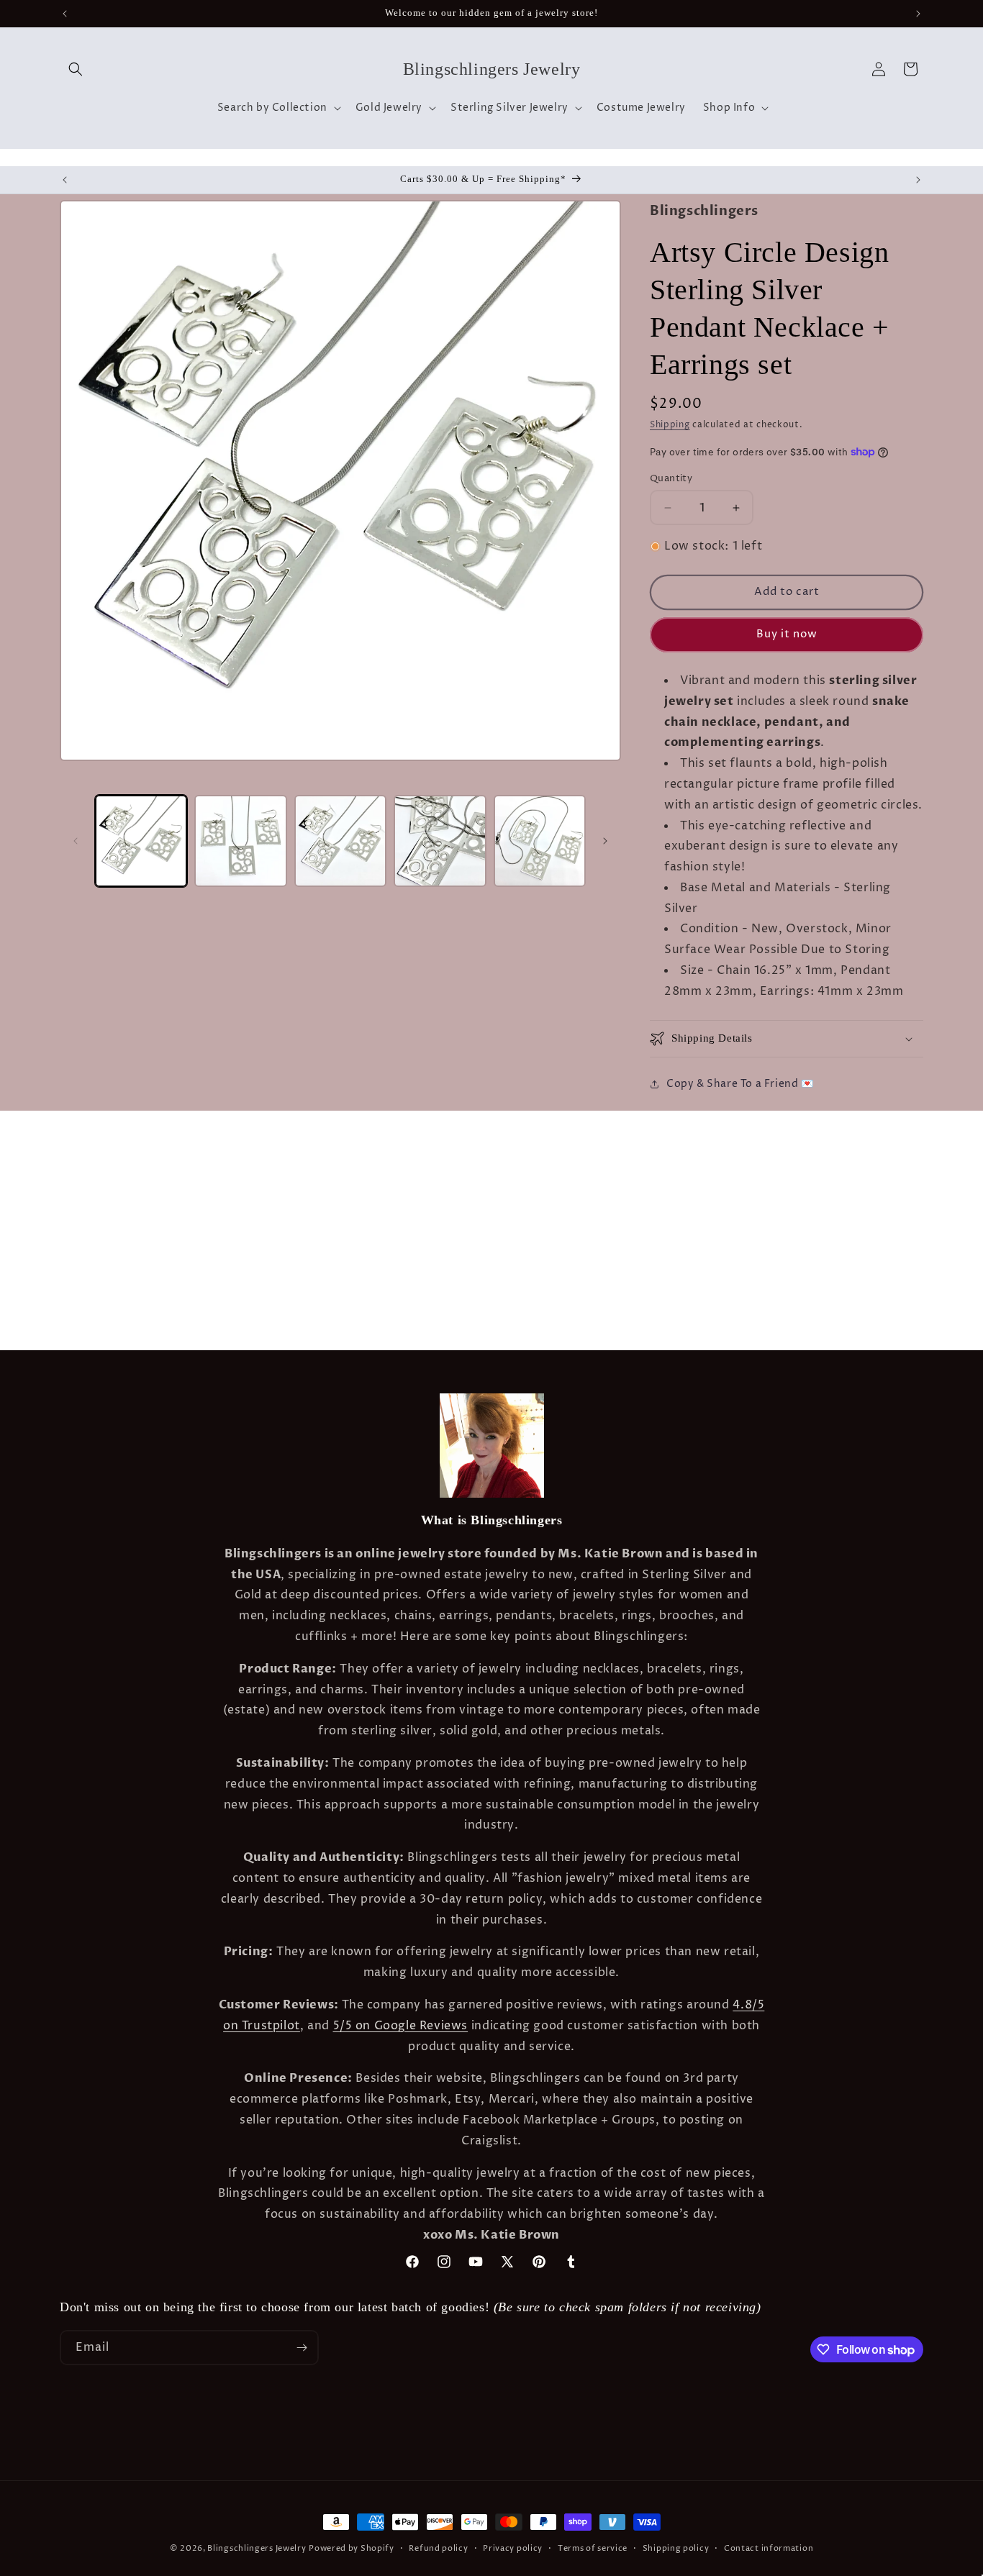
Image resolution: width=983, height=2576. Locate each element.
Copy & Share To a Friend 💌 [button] (740, 1084)
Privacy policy (513, 2548)
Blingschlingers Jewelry (257, 2548)
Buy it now (787, 634)
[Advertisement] (226, 1147)
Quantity (671, 478)
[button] (76, 69)
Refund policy (438, 2548)
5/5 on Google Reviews (401, 2026)
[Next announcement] (918, 14)
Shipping (670, 425)
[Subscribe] (302, 2348)
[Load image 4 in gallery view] (440, 841)
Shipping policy (676, 2548)
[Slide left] (76, 841)
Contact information (769, 2548)
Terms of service (593, 2548)
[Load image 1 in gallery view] (141, 841)
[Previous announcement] (65, 14)
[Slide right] (605, 841)
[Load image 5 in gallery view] (540, 841)
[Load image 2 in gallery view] (240, 841)
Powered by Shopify (352, 2548)
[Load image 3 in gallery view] (340, 841)
